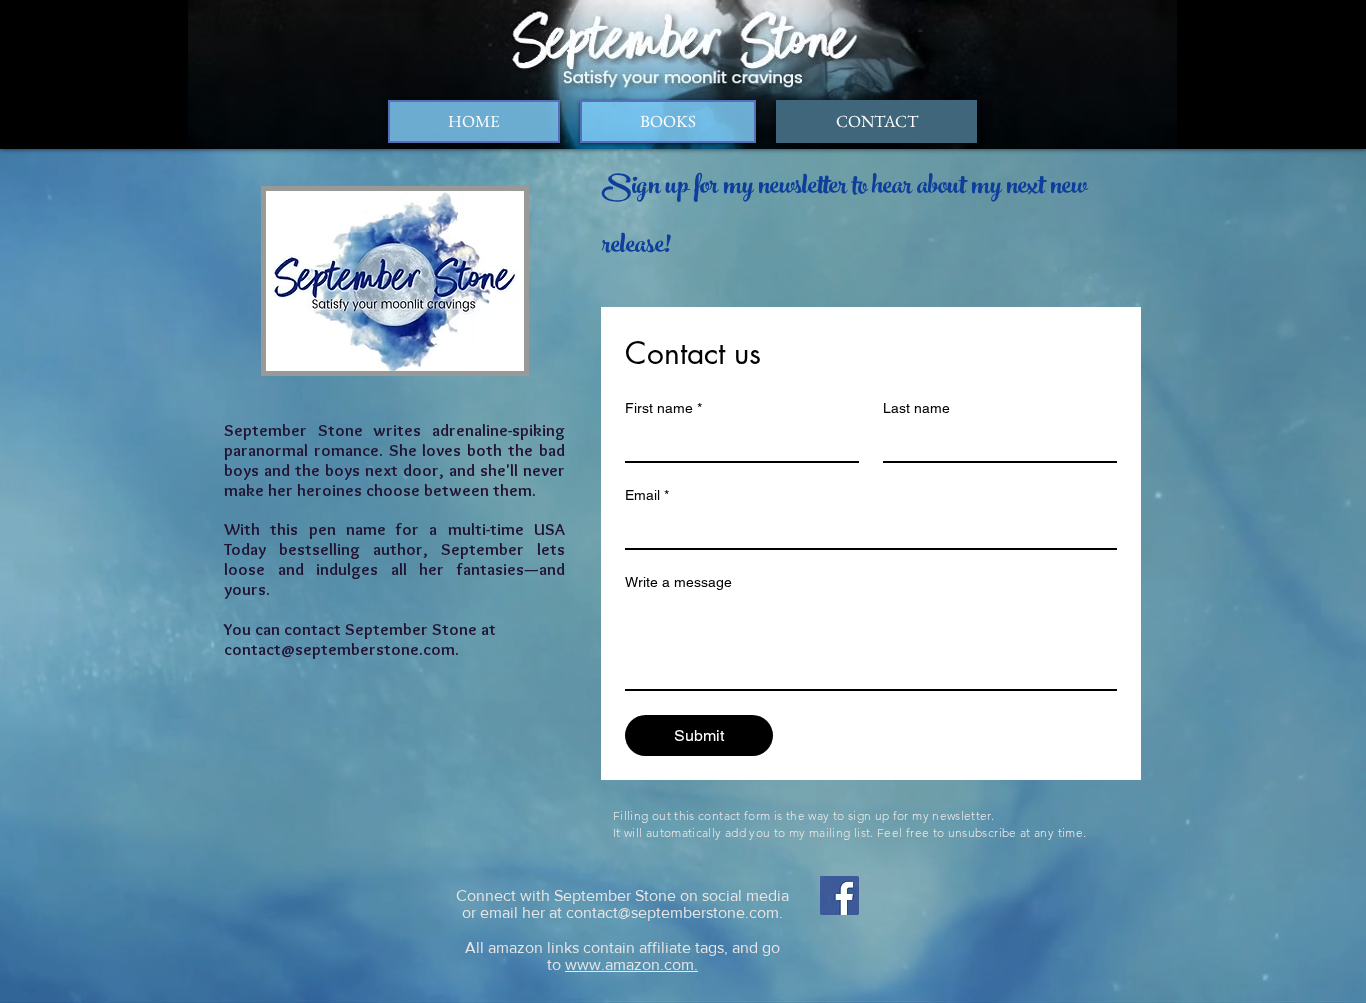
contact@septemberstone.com (339, 649)
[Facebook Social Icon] (839, 895)
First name (663, 408)
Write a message (678, 582)
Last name (916, 408)
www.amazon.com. (631, 964)
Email (647, 495)
